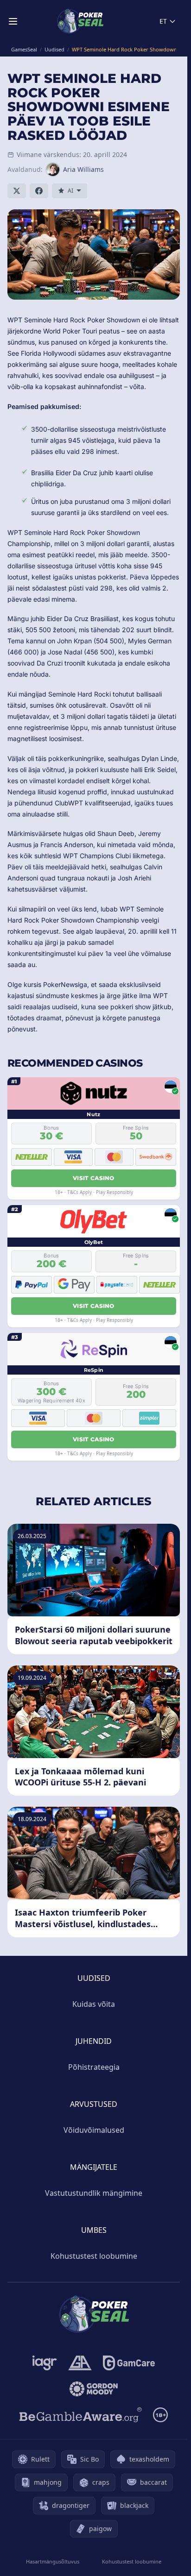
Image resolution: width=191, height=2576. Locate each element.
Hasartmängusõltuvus (53, 2561)
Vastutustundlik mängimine (94, 2193)
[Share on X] (17, 191)
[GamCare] (129, 2363)
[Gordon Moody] (94, 2389)
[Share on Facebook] (39, 191)
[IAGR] (45, 2363)
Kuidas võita (94, 2004)
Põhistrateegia (94, 2067)
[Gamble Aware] (81, 2415)
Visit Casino (94, 1178)
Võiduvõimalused (94, 2130)
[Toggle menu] (13, 21)
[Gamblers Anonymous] (80, 2363)
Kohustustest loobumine (94, 2256)
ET (163, 21)
